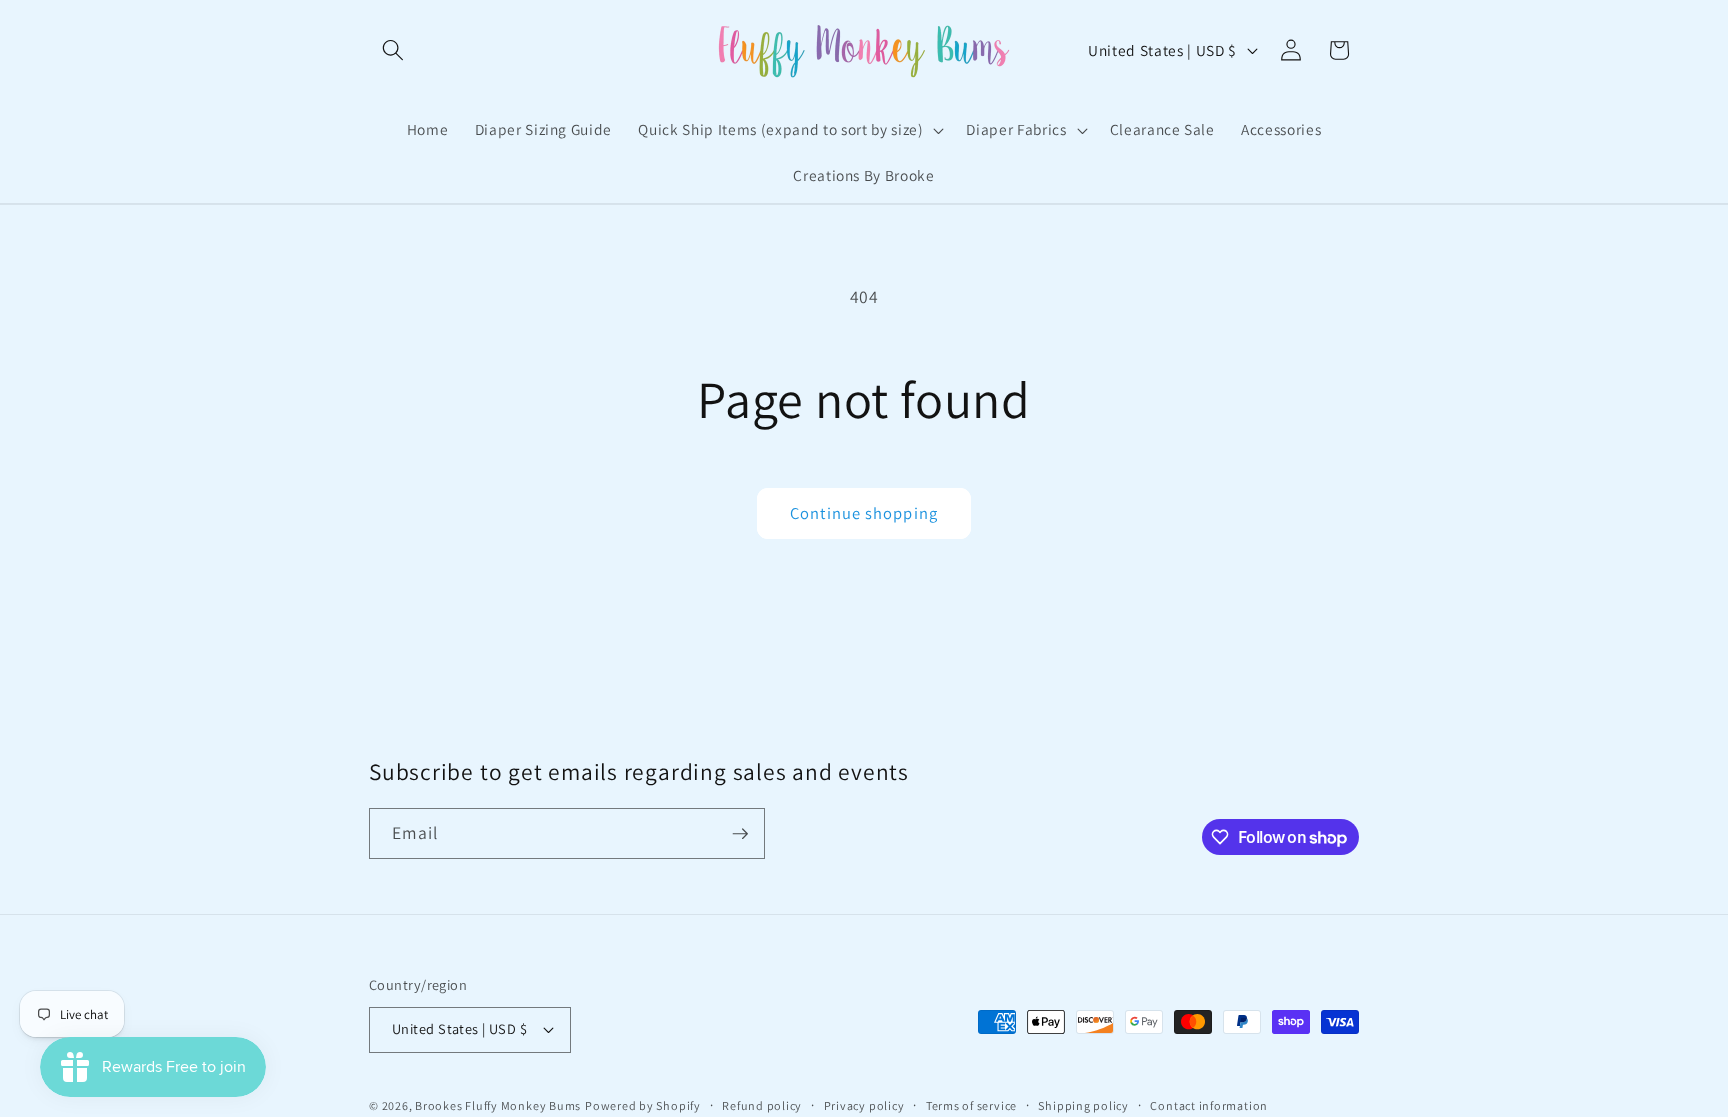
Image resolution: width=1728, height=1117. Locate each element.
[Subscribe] (740, 834)
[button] (393, 50)
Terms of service (971, 1105)
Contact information (1209, 1105)
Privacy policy (864, 1105)
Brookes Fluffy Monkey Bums (498, 1105)
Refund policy (762, 1105)
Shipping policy (1083, 1105)
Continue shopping (864, 513)
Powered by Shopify (643, 1105)
